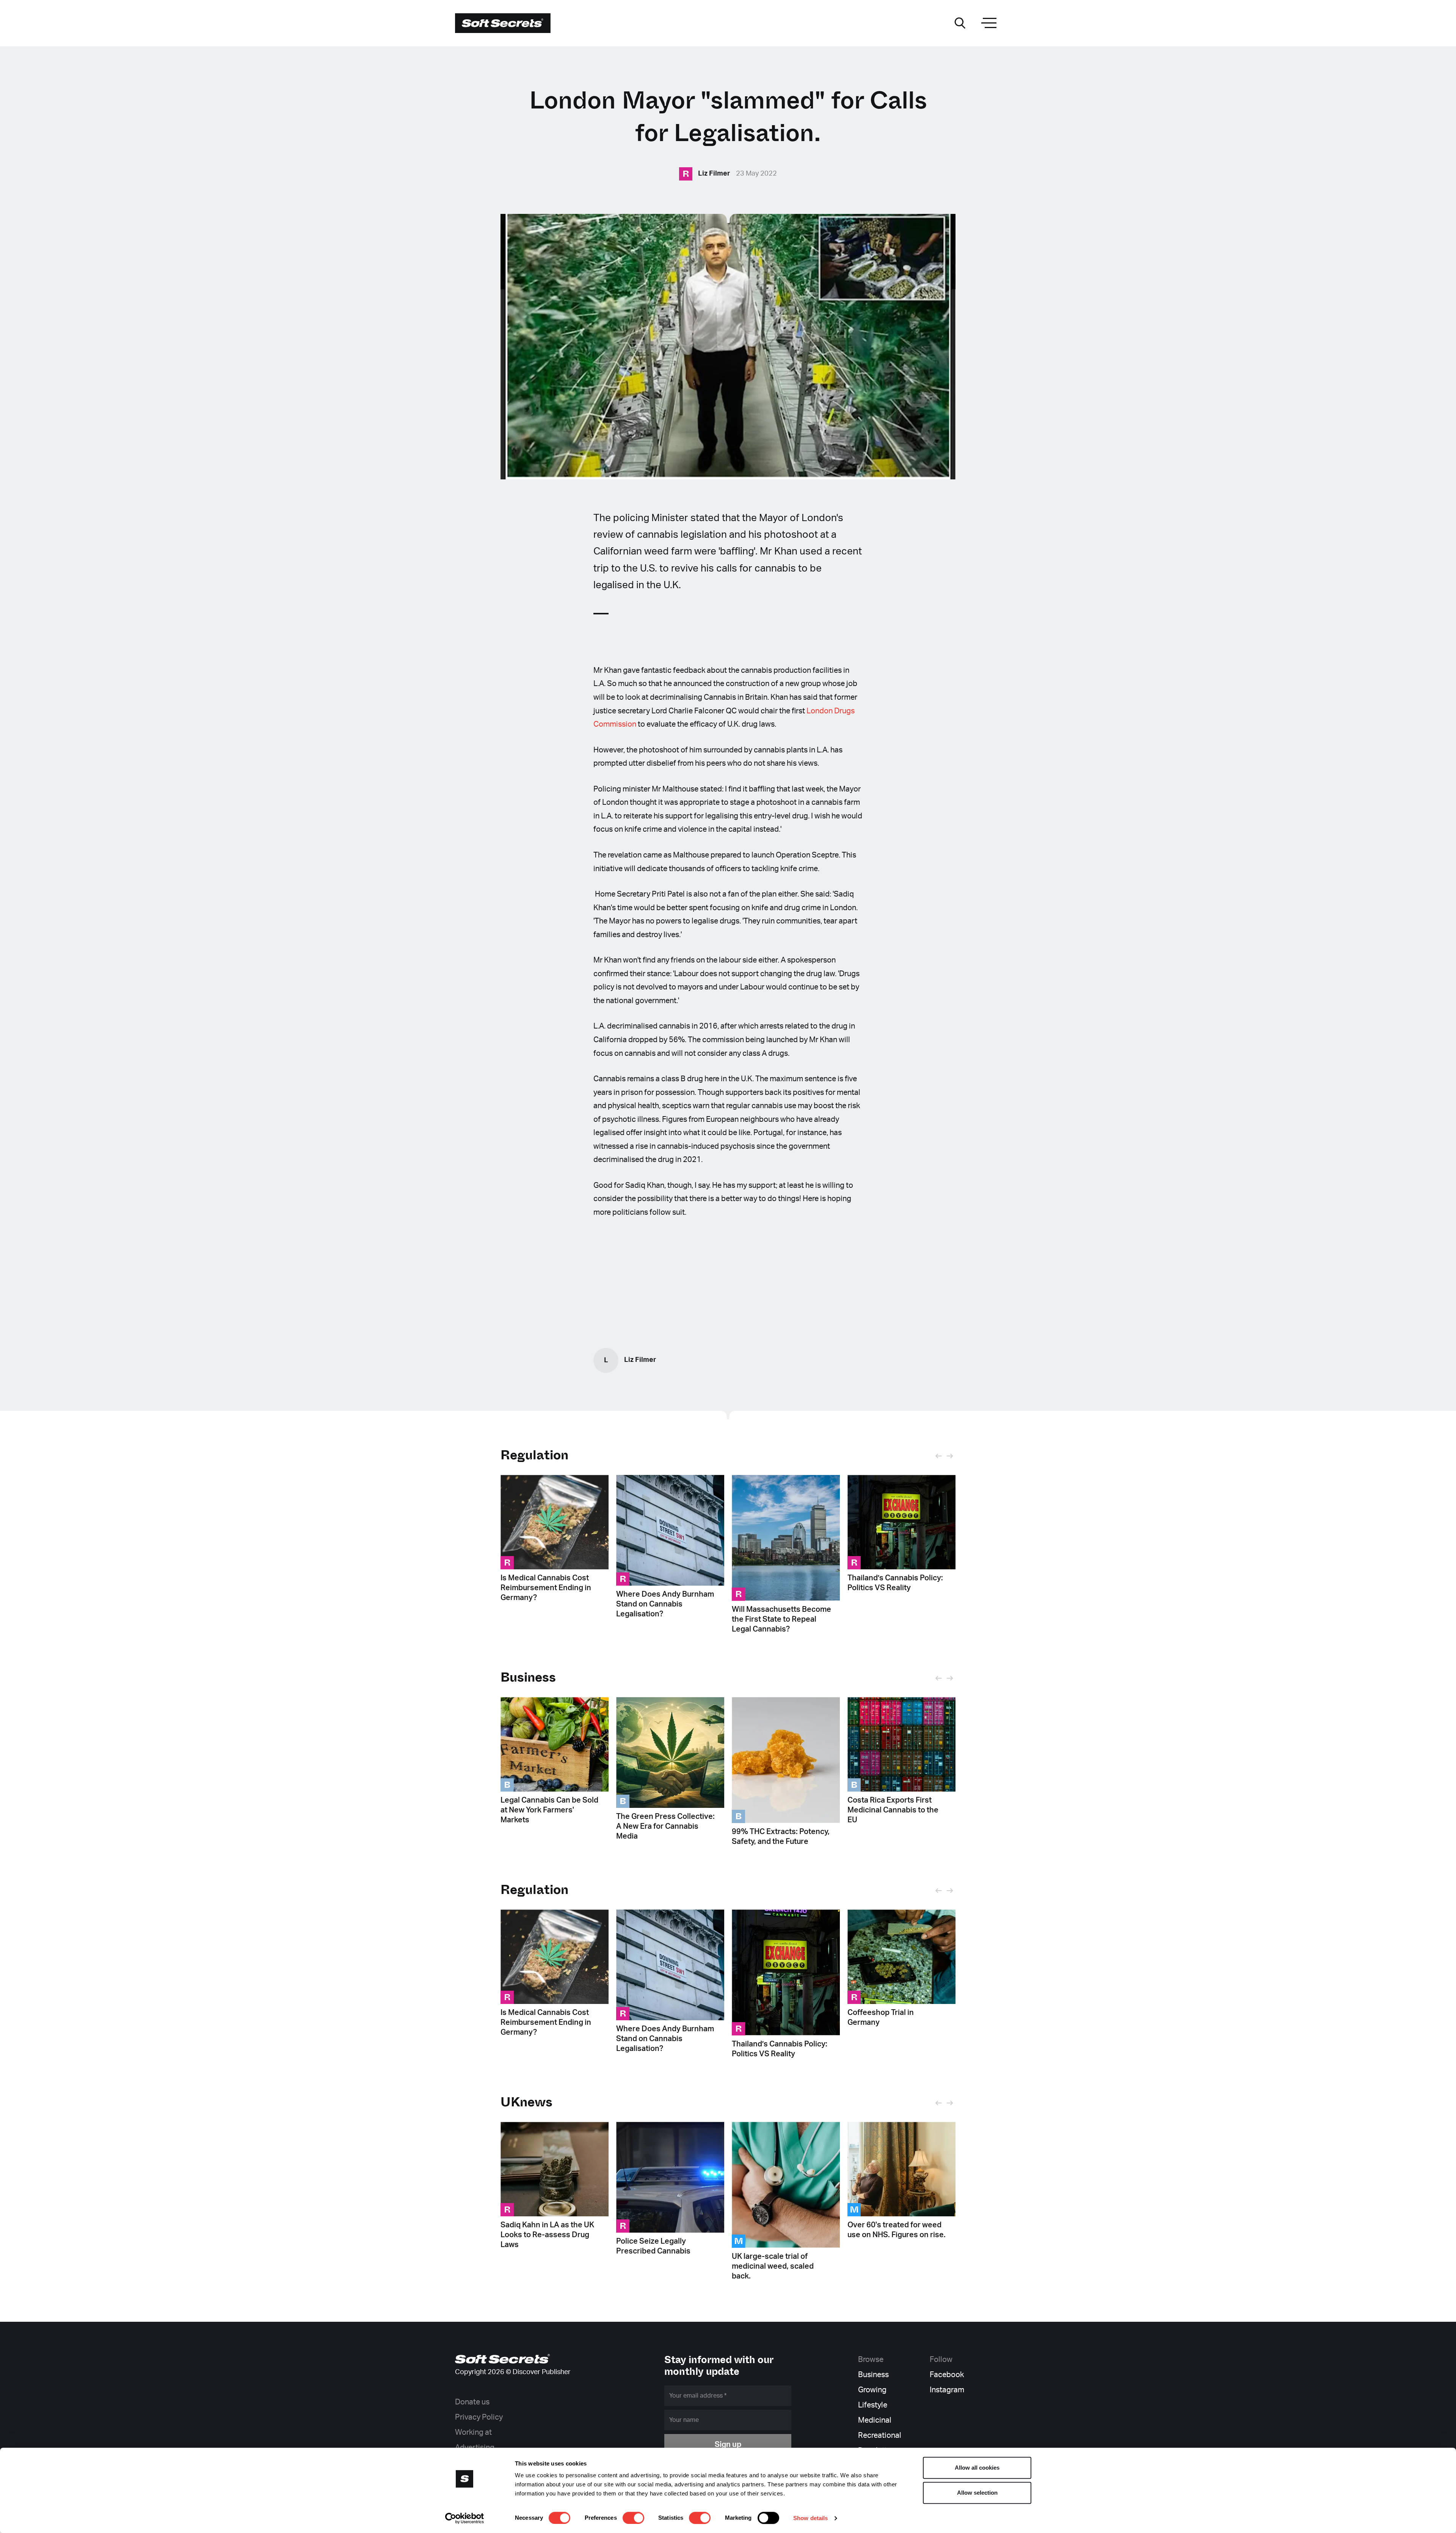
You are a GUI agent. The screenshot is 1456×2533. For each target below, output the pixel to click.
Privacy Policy (479, 2417)
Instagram (947, 2390)
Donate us (472, 2402)
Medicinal (875, 2420)
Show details (810, 2518)
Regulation (534, 1455)
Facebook (947, 2375)
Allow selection (977, 2493)
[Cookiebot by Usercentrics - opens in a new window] (465, 2518)
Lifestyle (873, 2405)
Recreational (880, 2436)
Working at (473, 2432)
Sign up (728, 2445)
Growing (872, 2390)
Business (873, 2375)
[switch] (633, 2518)
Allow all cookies (977, 2468)
